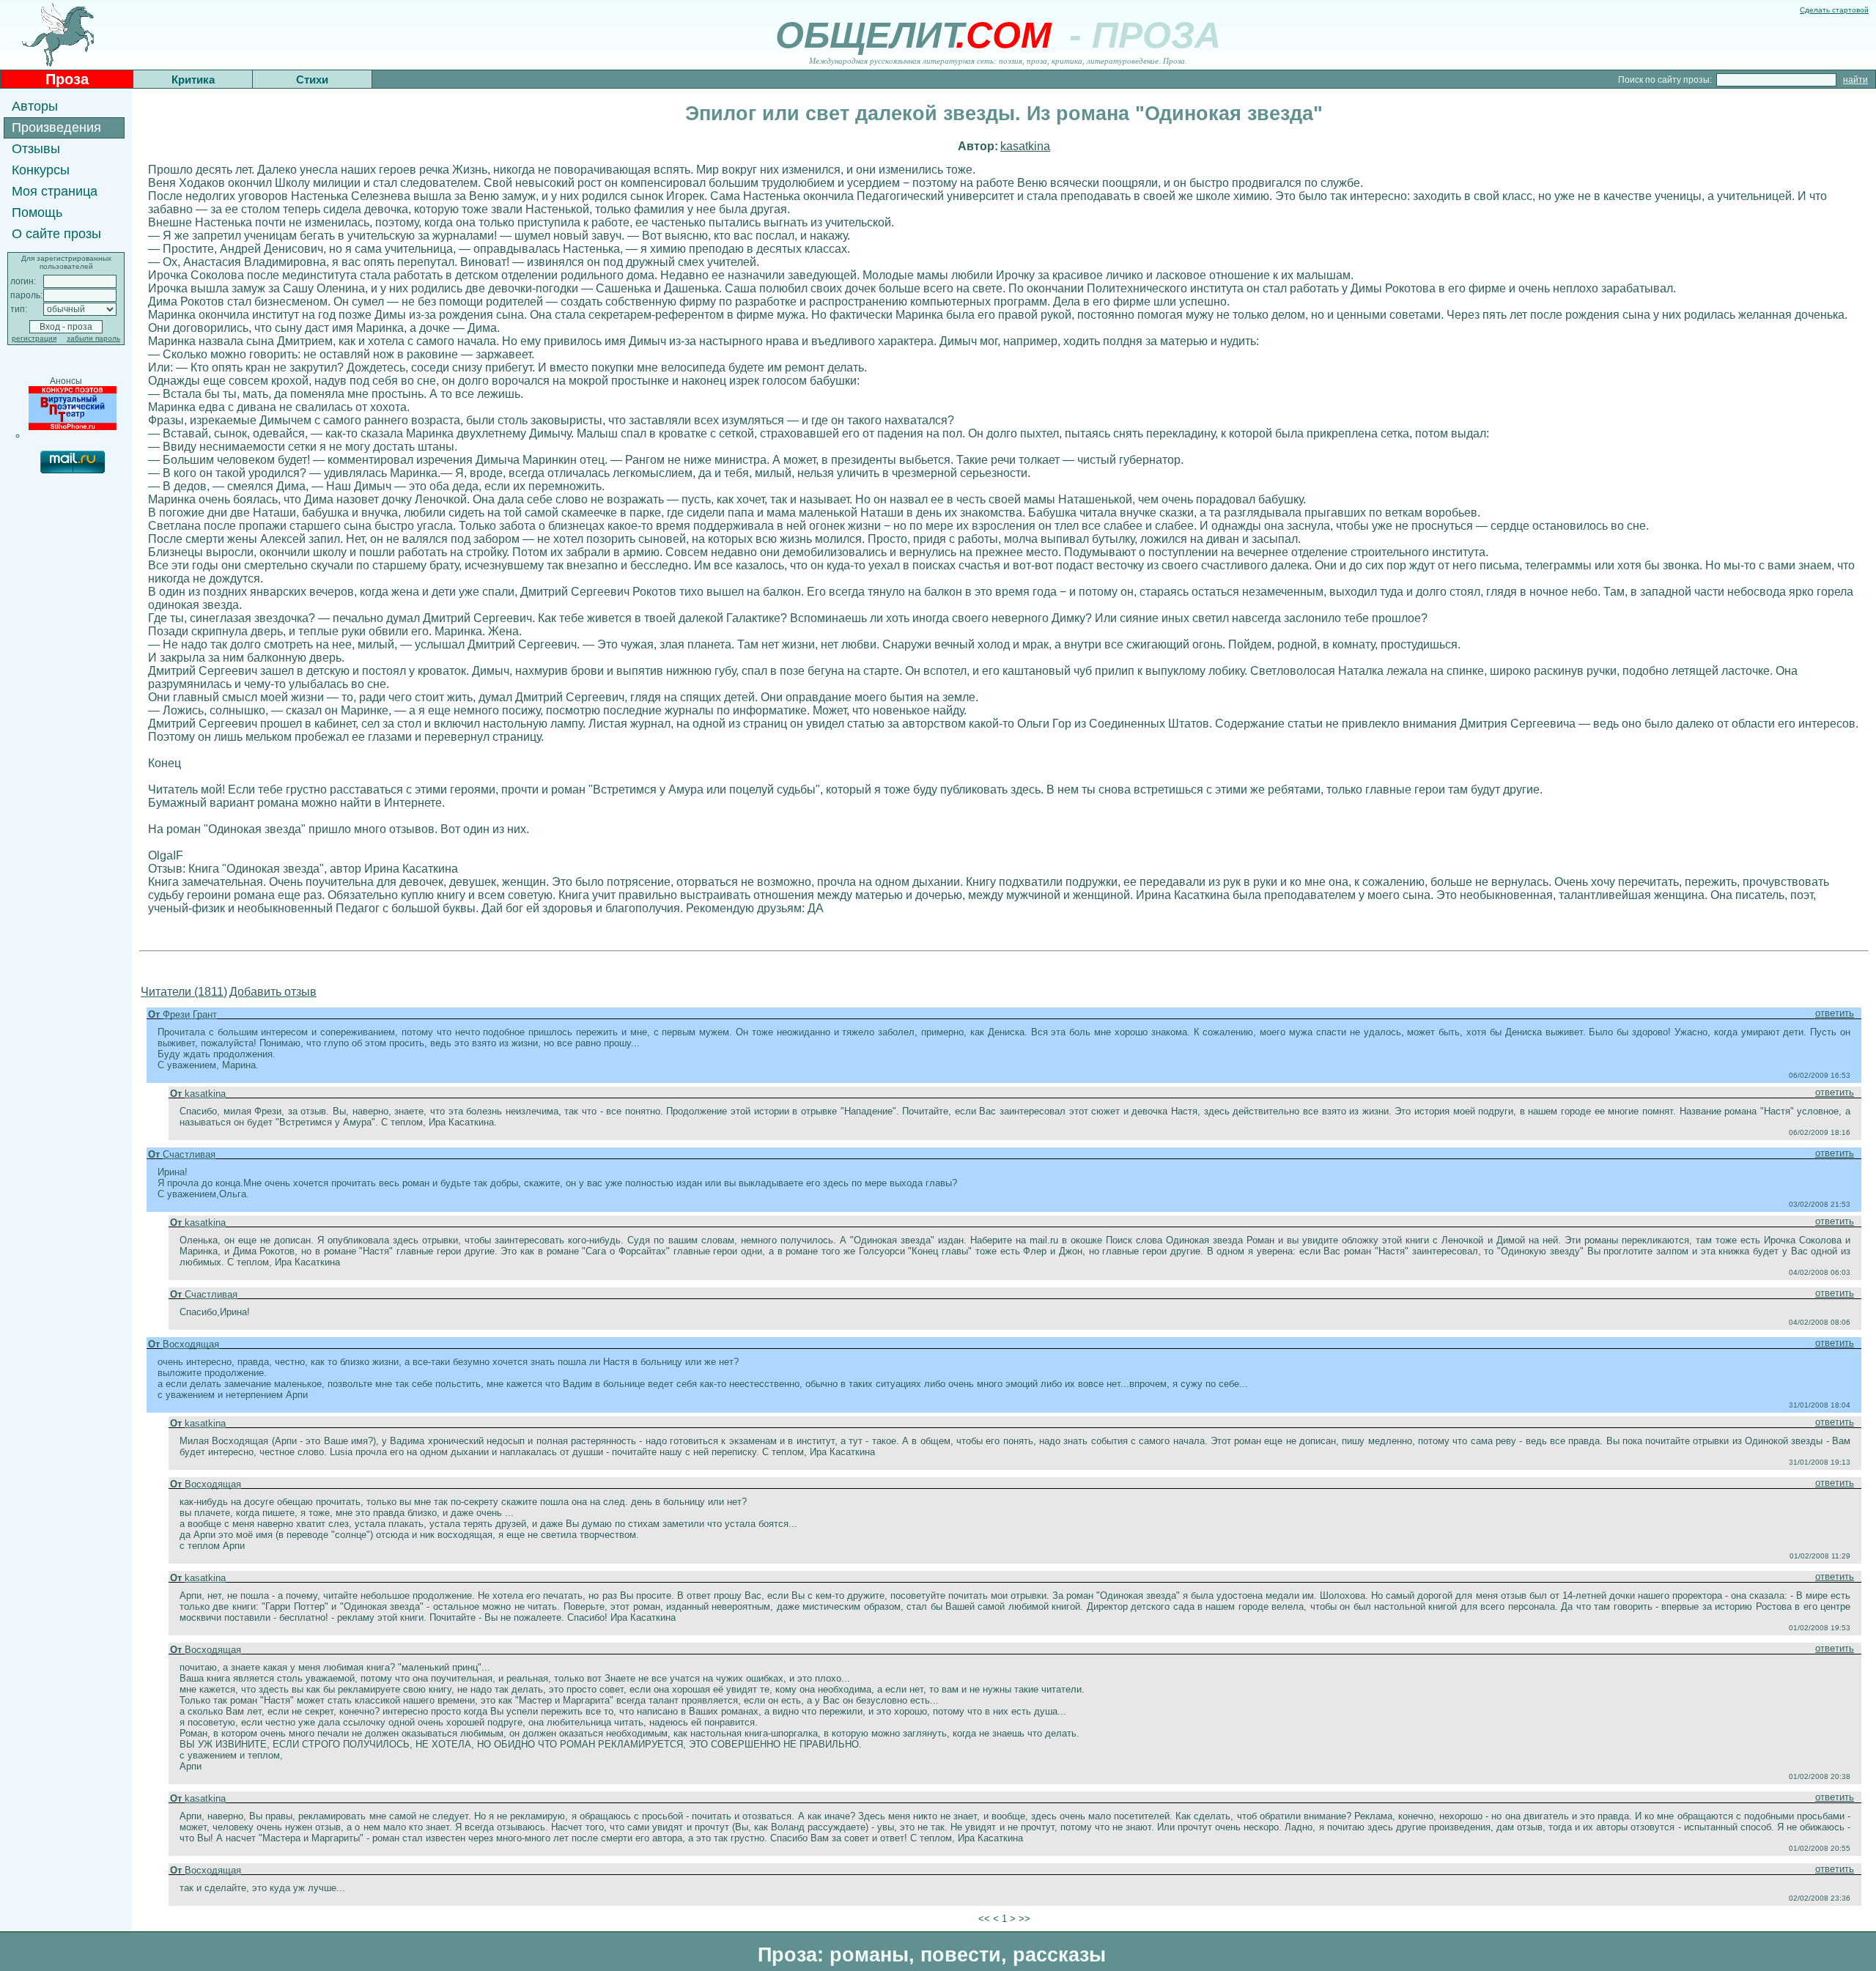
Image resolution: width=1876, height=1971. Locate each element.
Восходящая (191, 1344)
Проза (67, 79)
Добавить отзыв (273, 992)
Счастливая (189, 1154)
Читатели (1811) (184, 992)
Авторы (35, 106)
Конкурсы (41, 170)
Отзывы (36, 149)
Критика (193, 79)
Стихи (312, 79)
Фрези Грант (190, 1014)
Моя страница (55, 191)
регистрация (34, 338)
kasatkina (1025, 146)
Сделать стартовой (1834, 10)
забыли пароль (93, 338)
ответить (1835, 1013)
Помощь (37, 212)
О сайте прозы (56, 234)
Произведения (56, 127)
